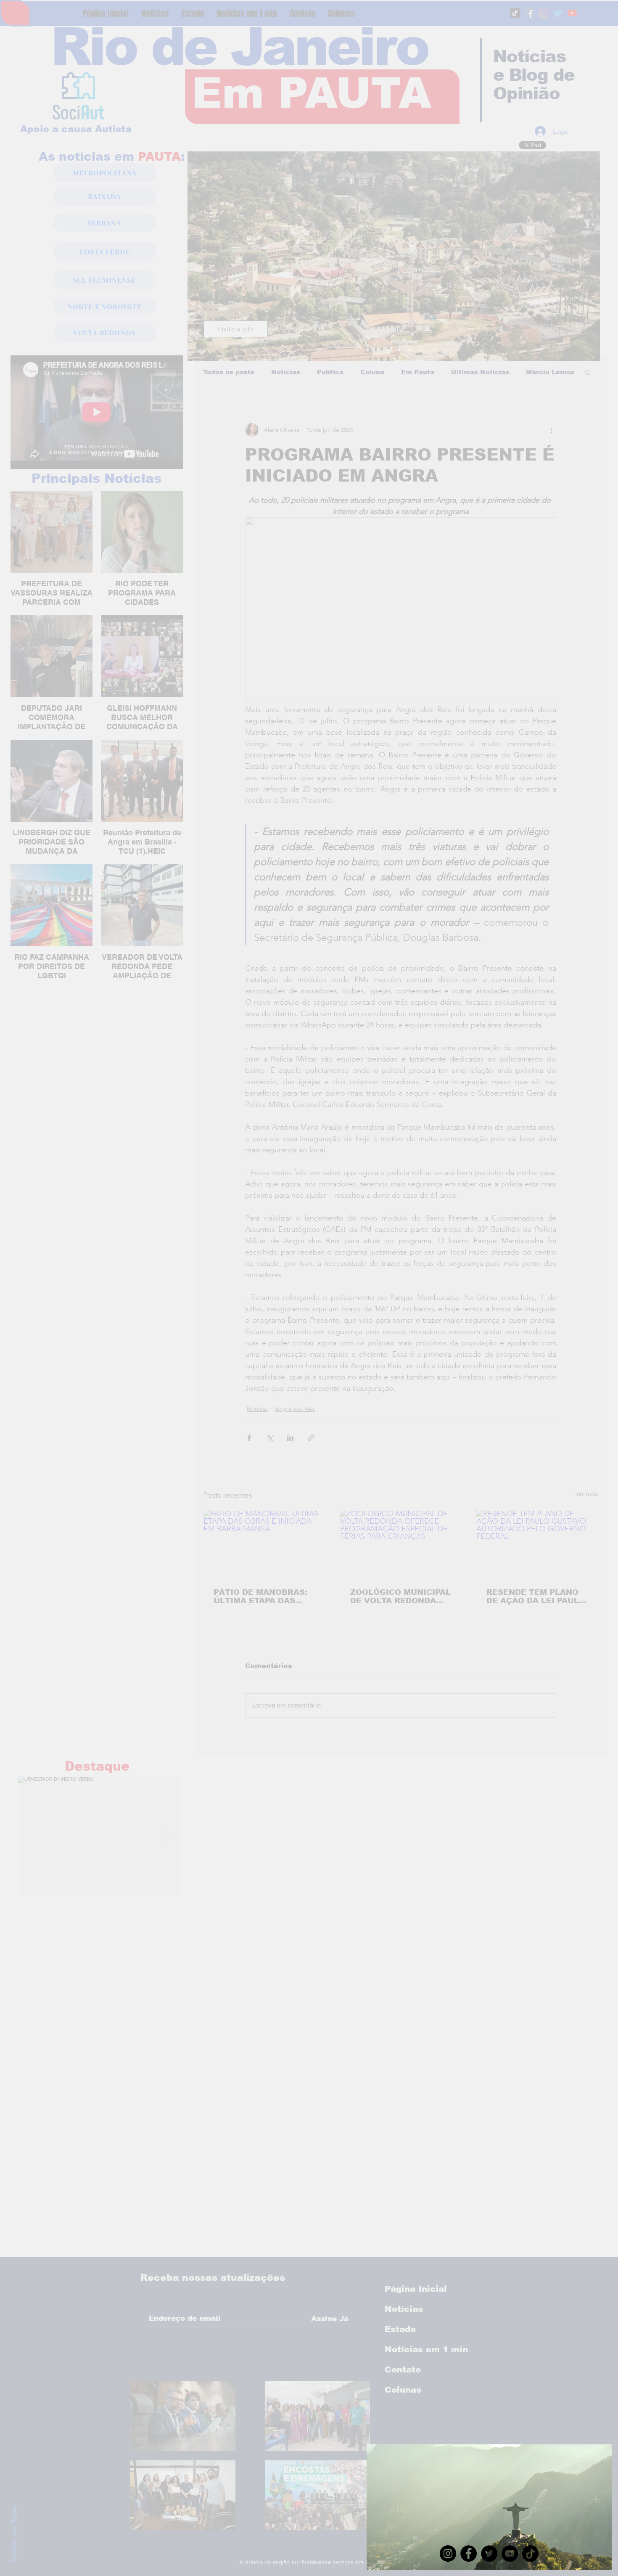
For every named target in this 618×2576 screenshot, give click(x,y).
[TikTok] (530, 2553)
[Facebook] (469, 2553)
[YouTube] (510, 2553)
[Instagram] (448, 2553)
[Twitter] (489, 2553)
